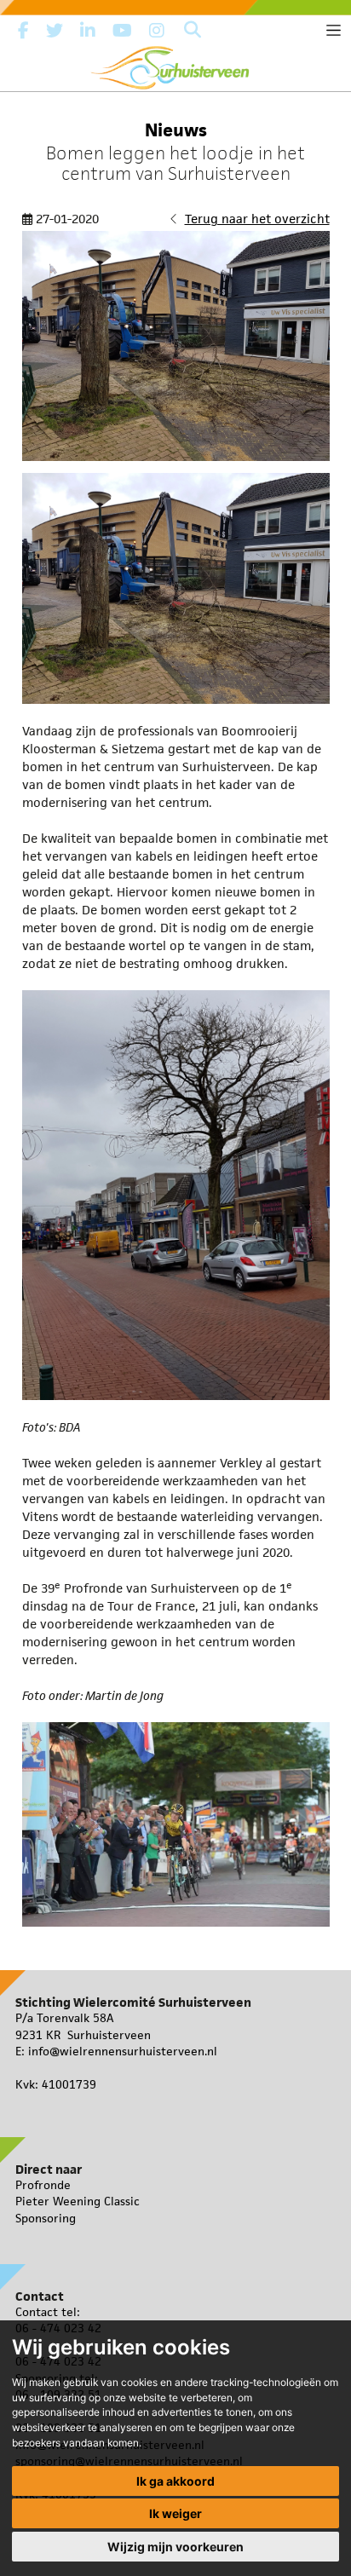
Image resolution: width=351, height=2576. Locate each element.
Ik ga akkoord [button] (175, 2481)
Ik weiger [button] (175, 2513)
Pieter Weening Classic (78, 2201)
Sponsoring (46, 2218)
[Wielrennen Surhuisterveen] (175, 64)
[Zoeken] (193, 31)
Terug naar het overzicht (257, 219)
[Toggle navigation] (334, 30)
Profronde (43, 2185)
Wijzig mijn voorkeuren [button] (175, 2547)
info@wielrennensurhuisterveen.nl (123, 2051)
